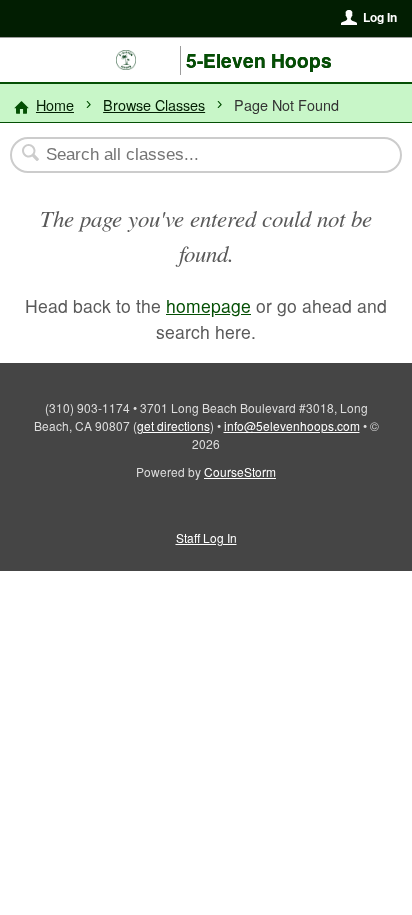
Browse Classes (154, 104)
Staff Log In (206, 537)
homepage (208, 305)
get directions (173, 425)
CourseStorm (240, 471)
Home (55, 104)
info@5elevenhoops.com (292, 425)
